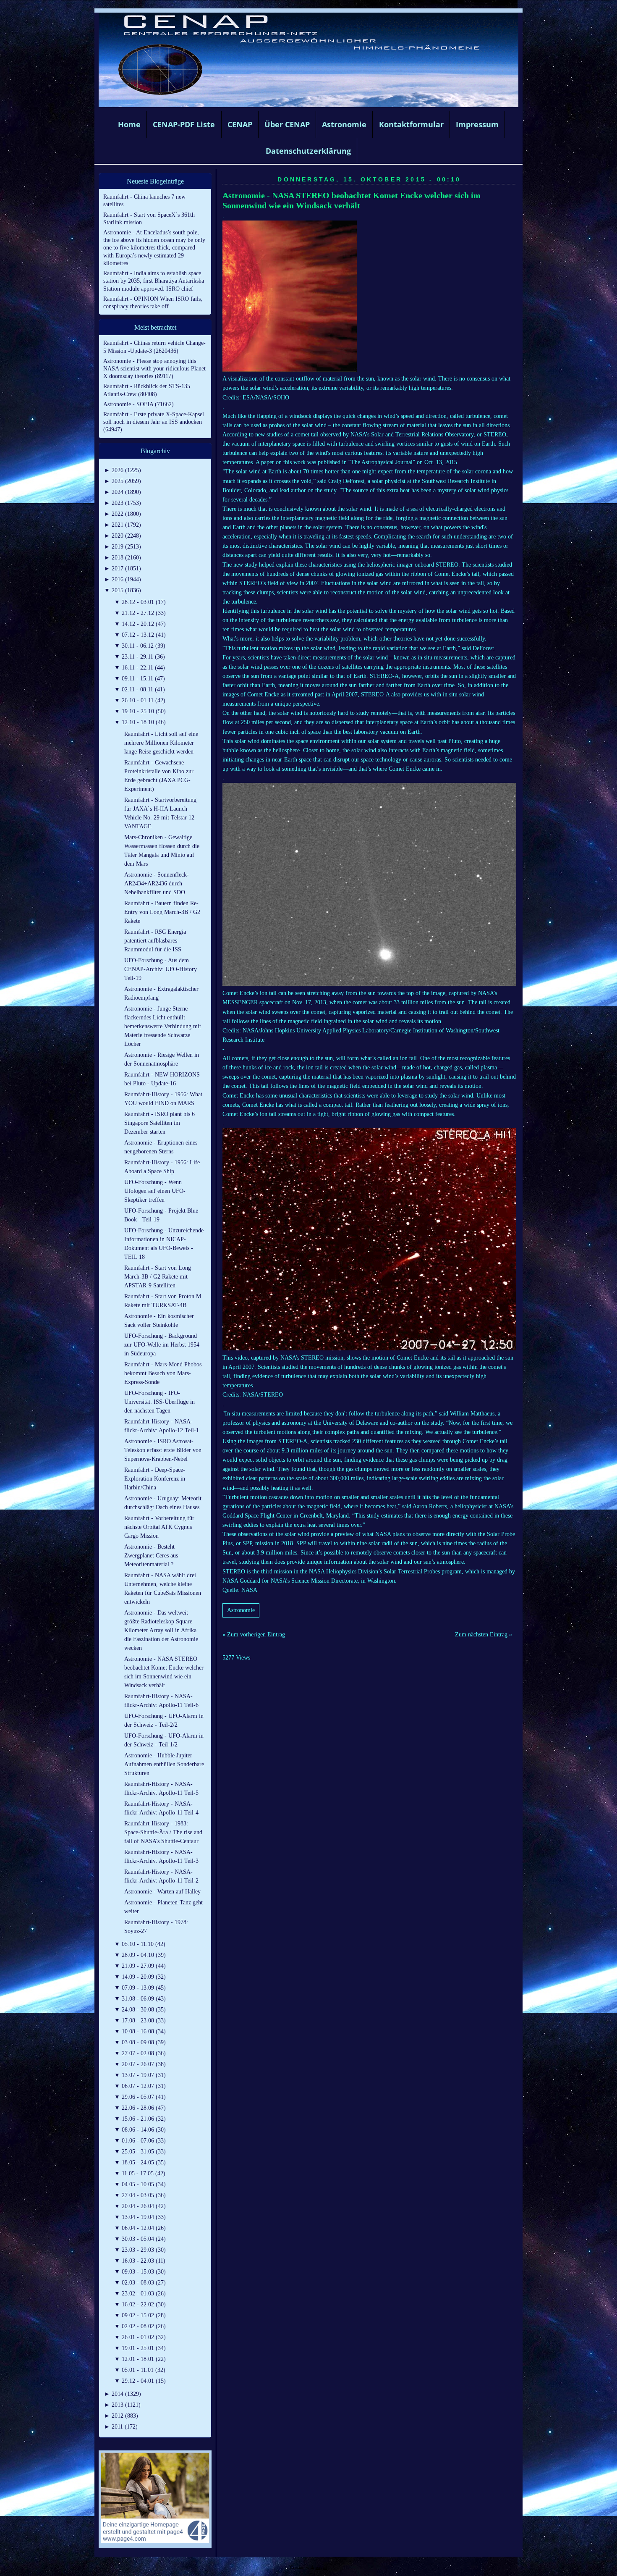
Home (129, 124)
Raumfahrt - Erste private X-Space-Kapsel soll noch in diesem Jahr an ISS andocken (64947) (154, 422)
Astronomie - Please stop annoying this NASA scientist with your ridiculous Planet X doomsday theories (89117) (154, 369)
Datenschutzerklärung (308, 151)
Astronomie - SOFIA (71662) (139, 404)
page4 (322, 2567)
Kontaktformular (411, 124)
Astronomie (344, 124)
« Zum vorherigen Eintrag (254, 1635)
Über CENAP (287, 124)
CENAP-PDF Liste (184, 124)
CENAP (240, 124)
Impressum (477, 124)
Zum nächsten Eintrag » (484, 1635)
